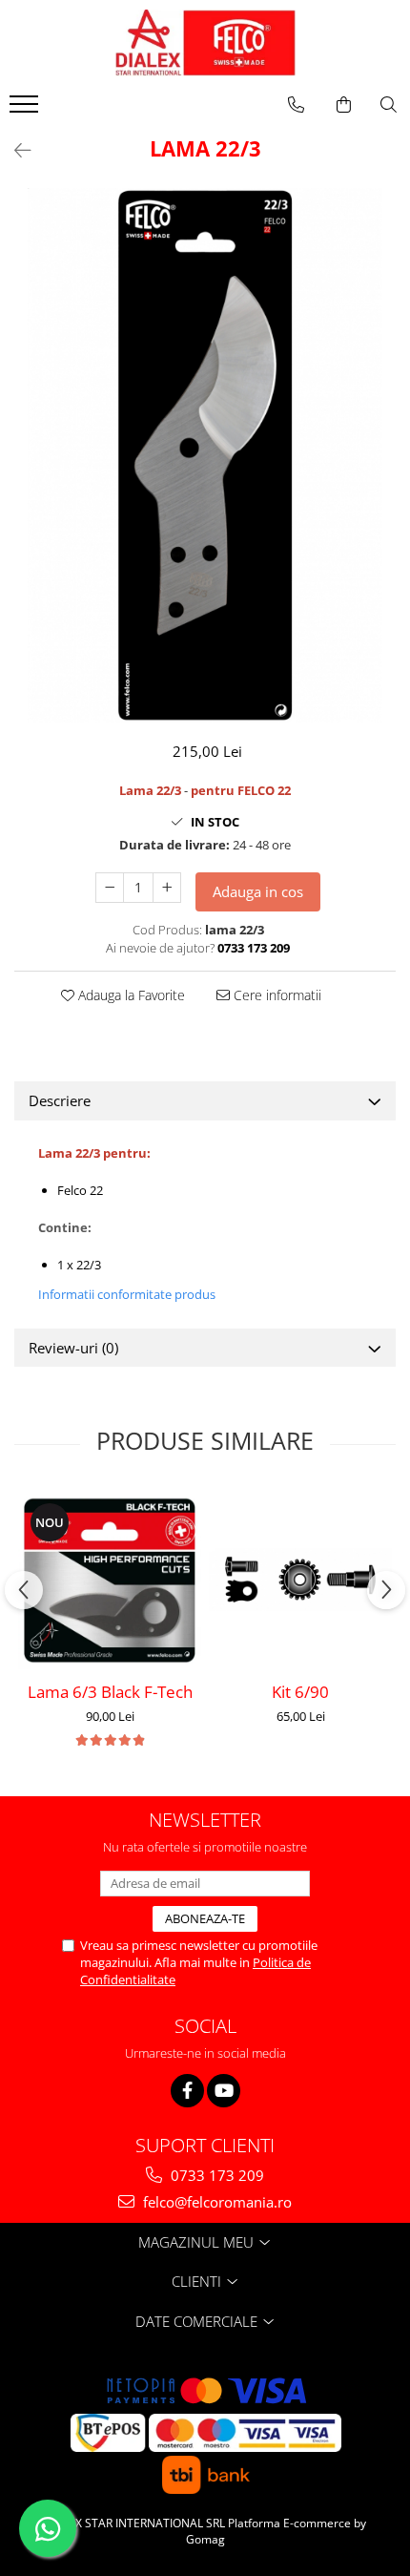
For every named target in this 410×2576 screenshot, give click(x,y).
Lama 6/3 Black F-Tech (110, 1692)
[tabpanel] (205, 455)
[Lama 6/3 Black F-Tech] (110, 1580)
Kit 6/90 (300, 1692)
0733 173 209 (215, 2175)
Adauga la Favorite (130, 995)
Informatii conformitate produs (127, 1294)
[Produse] (26, 110)
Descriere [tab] (60, 1100)
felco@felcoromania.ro (215, 2202)
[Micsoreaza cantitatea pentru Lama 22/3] (110, 888)
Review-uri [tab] (73, 1348)
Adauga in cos (258, 891)
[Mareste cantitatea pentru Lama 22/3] (167, 888)
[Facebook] (187, 2091)
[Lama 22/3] (205, 455)
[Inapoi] (14, 150)
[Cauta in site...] (389, 105)
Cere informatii (276, 995)
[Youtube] (224, 2091)
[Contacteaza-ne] (296, 105)
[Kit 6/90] (300, 1580)
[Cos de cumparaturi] (344, 105)
